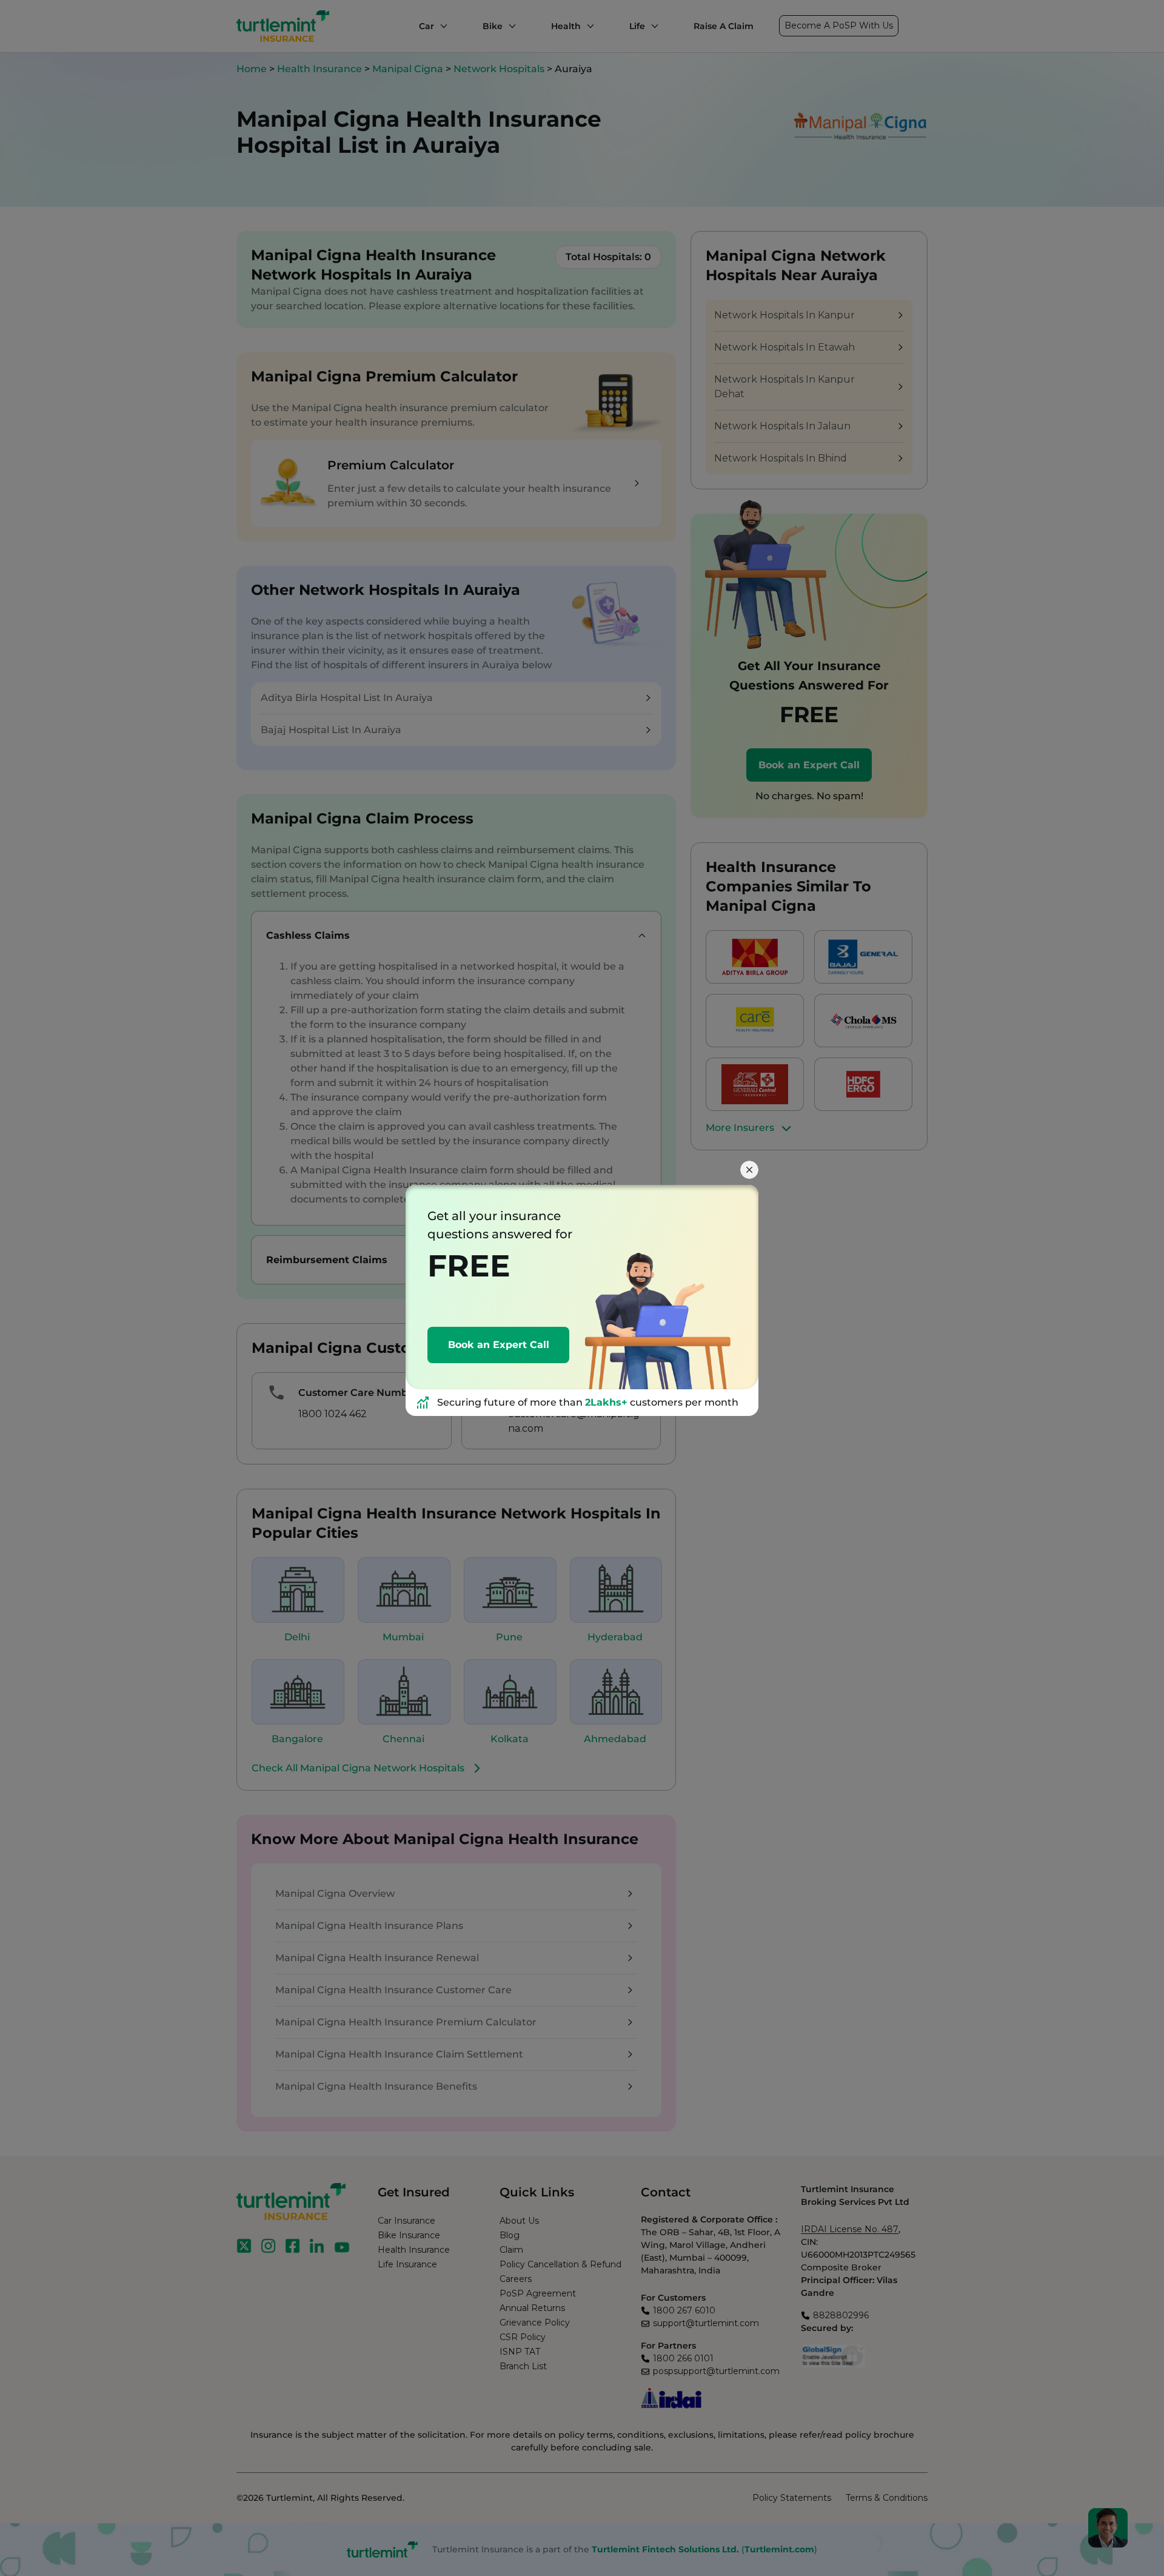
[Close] (749, 1170)
